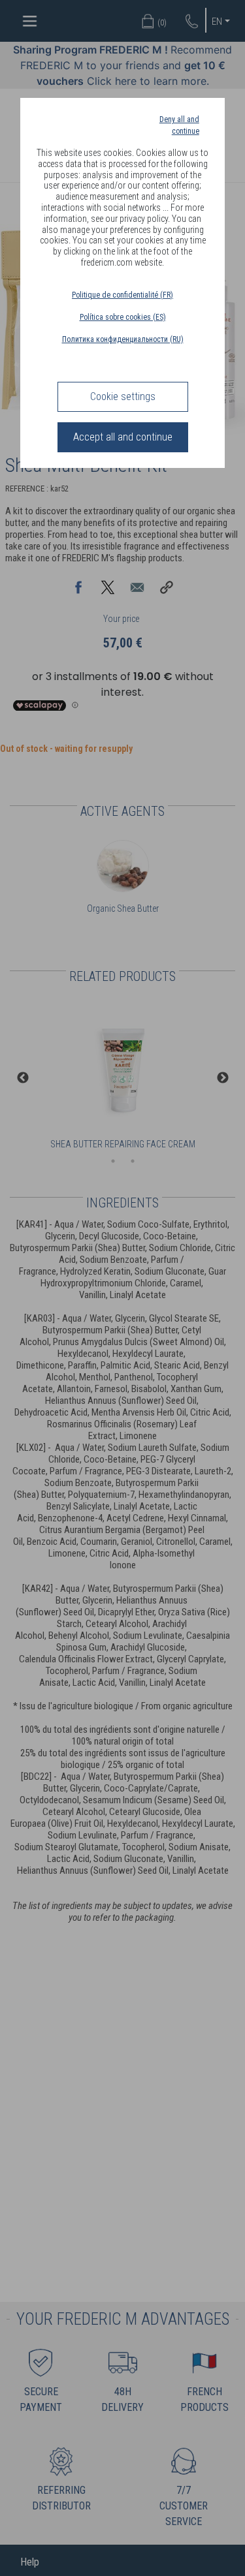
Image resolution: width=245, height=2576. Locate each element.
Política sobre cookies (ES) (123, 317)
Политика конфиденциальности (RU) (123, 339)
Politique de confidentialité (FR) (122, 295)
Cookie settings (123, 396)
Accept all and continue (123, 437)
